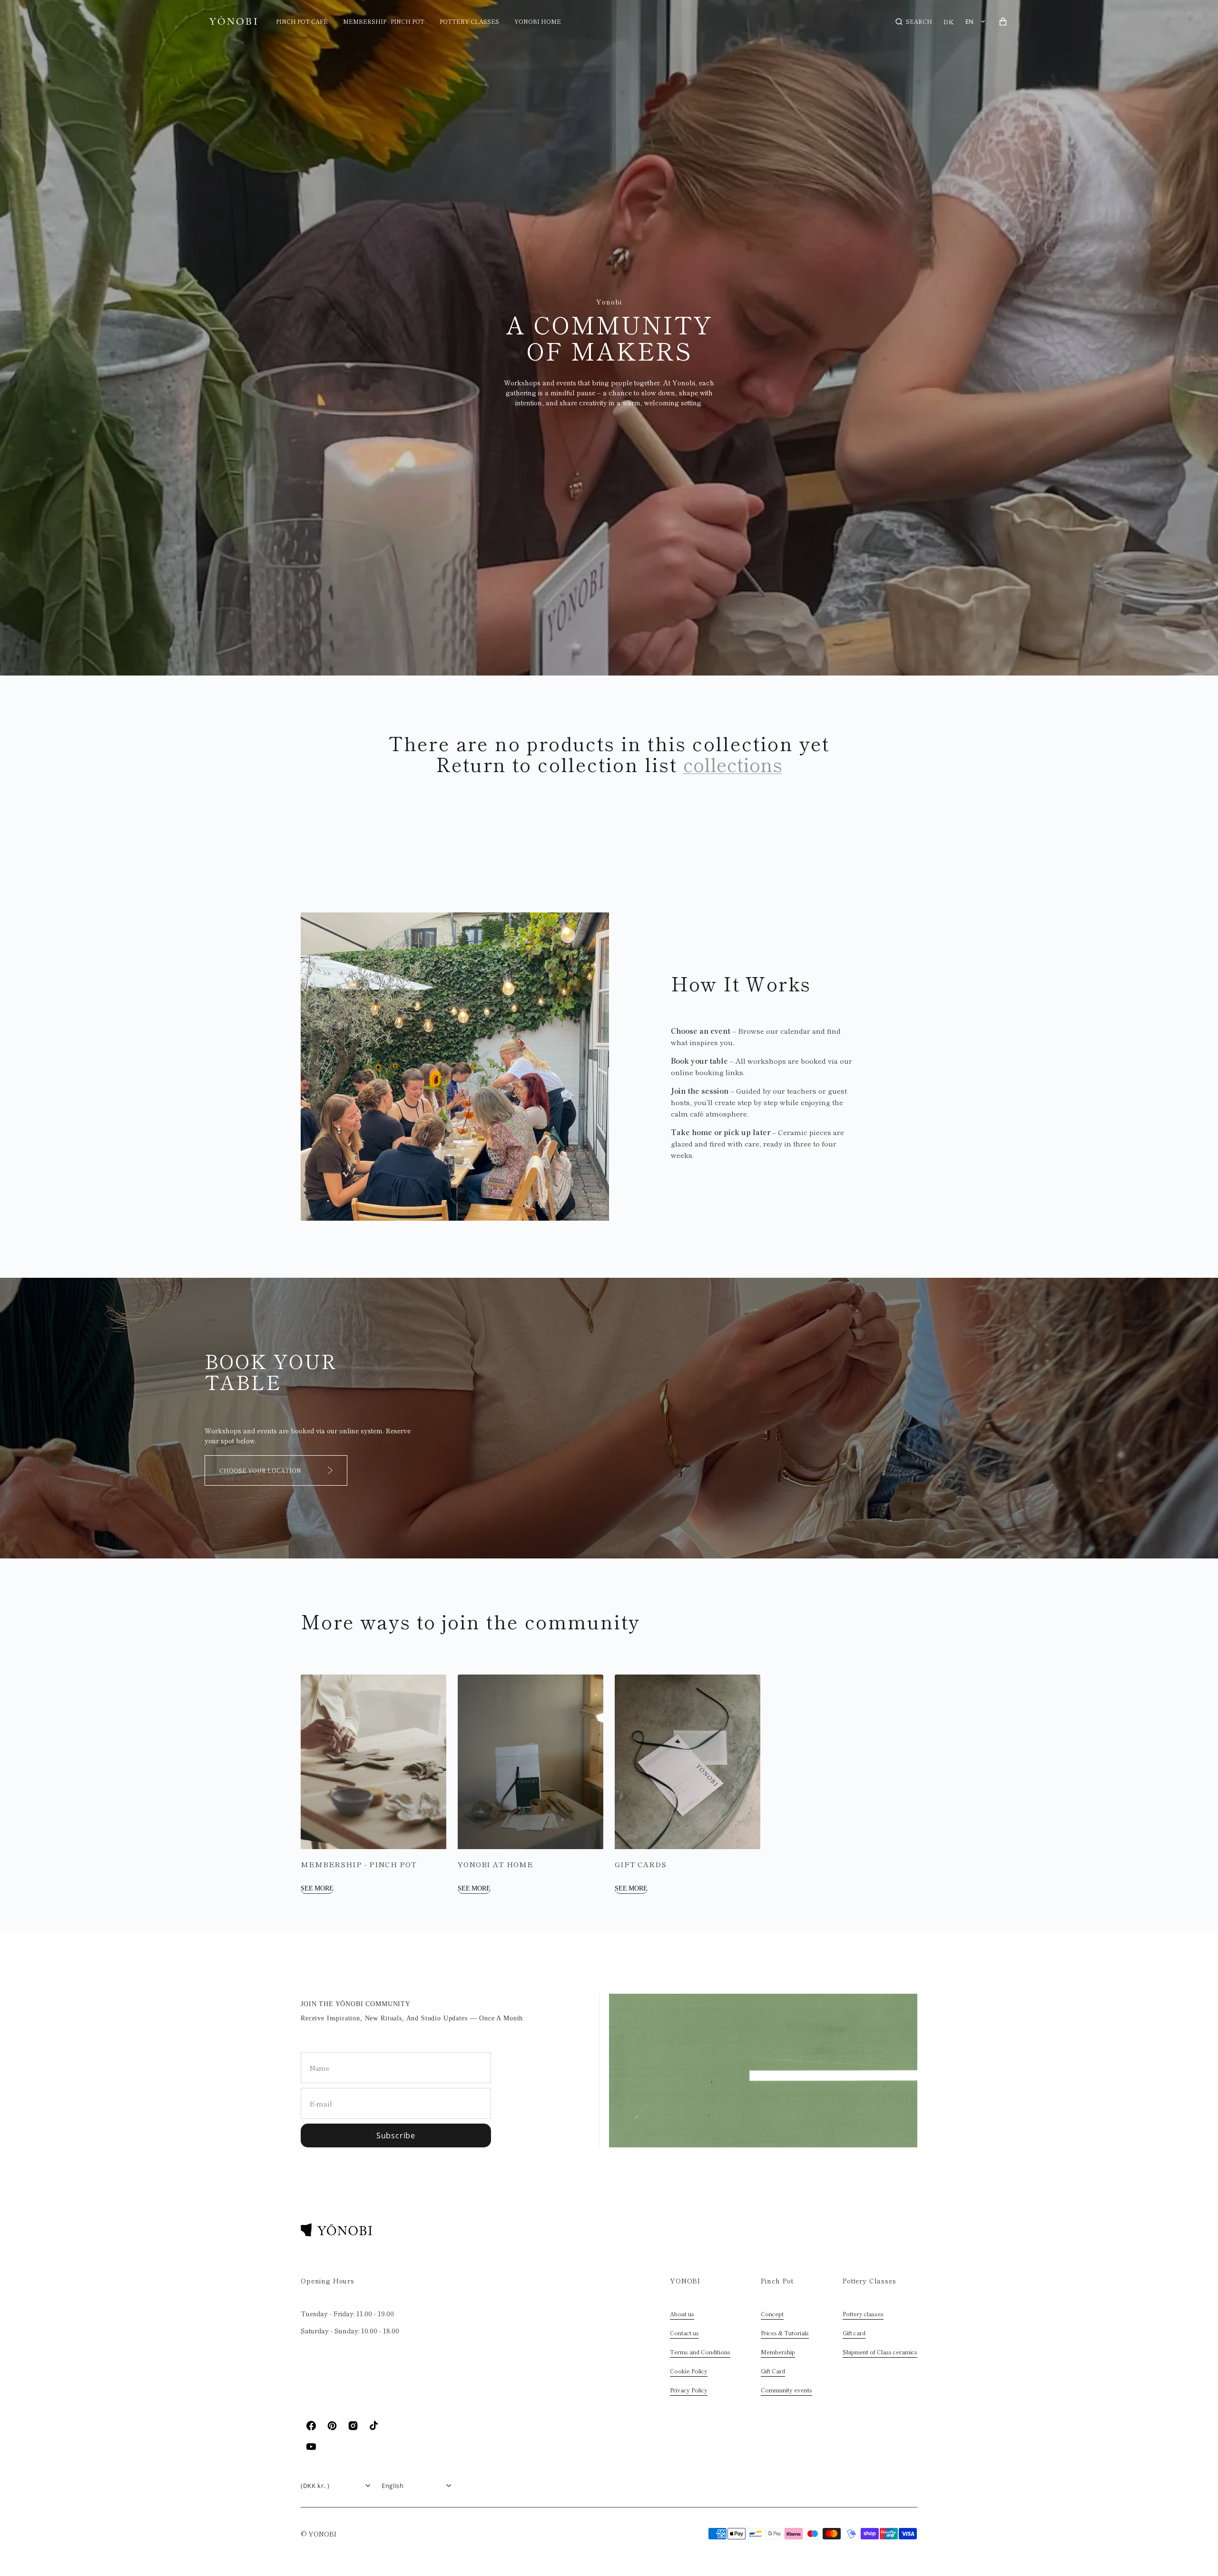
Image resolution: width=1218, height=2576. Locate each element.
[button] (914, 21)
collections (733, 764)
